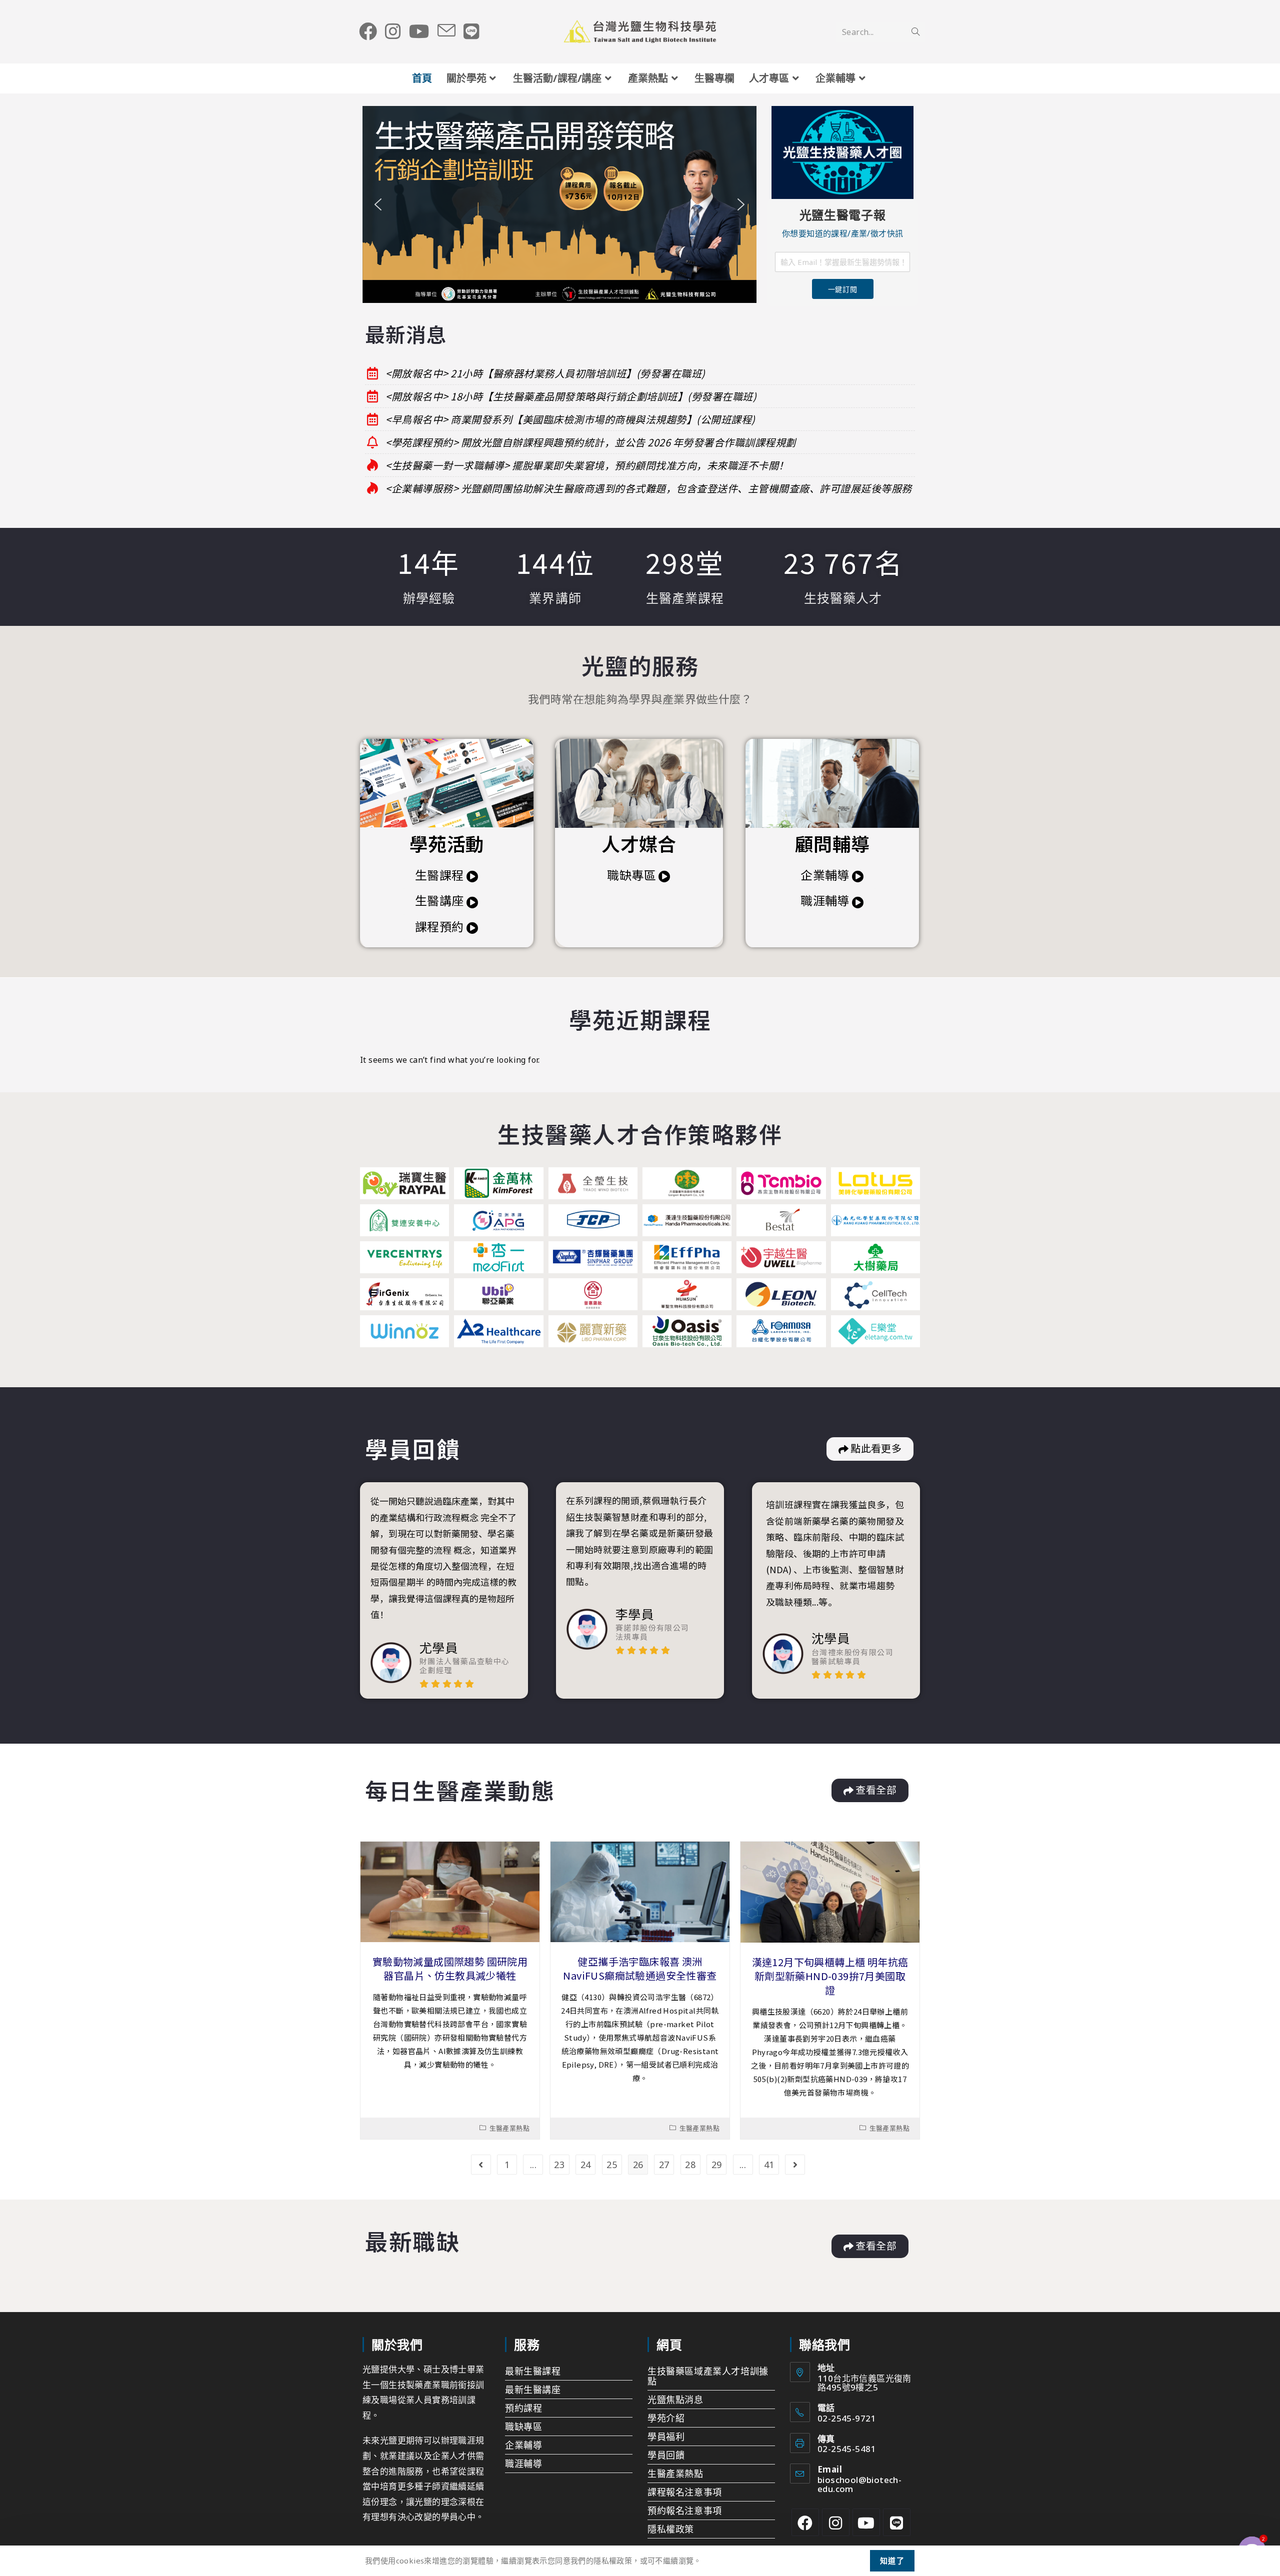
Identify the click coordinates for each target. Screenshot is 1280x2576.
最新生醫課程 (533, 2371)
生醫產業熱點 (509, 2128)
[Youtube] (866, 2522)
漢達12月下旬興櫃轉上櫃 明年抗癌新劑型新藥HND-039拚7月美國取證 (830, 1976)
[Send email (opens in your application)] (446, 31)
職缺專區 (523, 2427)
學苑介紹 (666, 2418)
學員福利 (666, 2437)
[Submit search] (915, 32)
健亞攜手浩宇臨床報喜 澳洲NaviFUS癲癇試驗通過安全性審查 (640, 1968)
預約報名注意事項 (685, 2511)
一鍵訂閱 (843, 289)
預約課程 (523, 2408)
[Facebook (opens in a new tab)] (368, 31)
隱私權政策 (671, 2529)
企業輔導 (523, 2445)
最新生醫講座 (533, 2390)
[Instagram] (836, 2522)
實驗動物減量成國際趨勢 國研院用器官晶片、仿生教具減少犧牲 (450, 1968)
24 (586, 2165)
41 (769, 2165)
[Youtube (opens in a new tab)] (419, 31)
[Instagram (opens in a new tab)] (393, 31)
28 (690, 2165)
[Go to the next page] (795, 2165)
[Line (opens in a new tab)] (471, 31)
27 (664, 2165)
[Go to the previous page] (481, 2165)
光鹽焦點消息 (675, 2400)
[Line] (897, 2522)
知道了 (892, 2561)
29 (717, 2165)
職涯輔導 (523, 2464)
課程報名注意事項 (685, 2492)
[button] (559, 204)
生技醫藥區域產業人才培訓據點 (708, 2376)
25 (612, 2165)
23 (559, 2165)
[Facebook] (805, 2522)
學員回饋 (666, 2455)
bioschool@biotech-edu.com (859, 2484)
